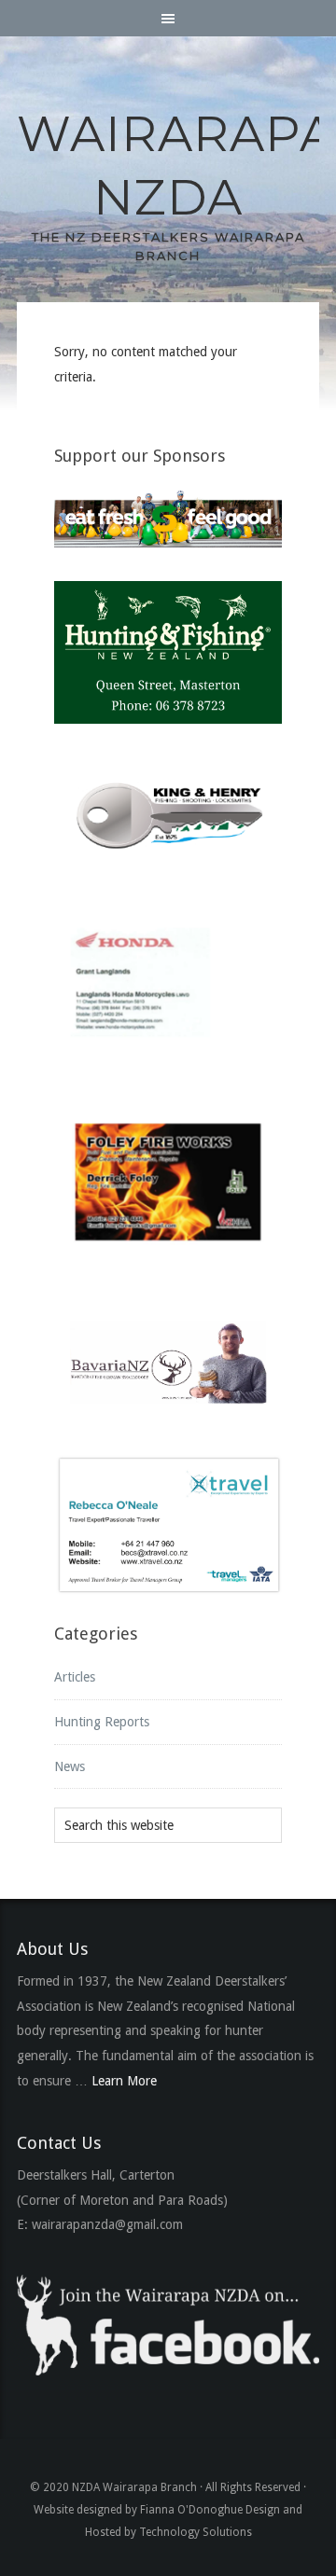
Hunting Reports (102, 1722)
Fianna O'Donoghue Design (210, 2510)
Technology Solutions (196, 2532)
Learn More (124, 2081)
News (70, 1766)
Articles (75, 1677)
